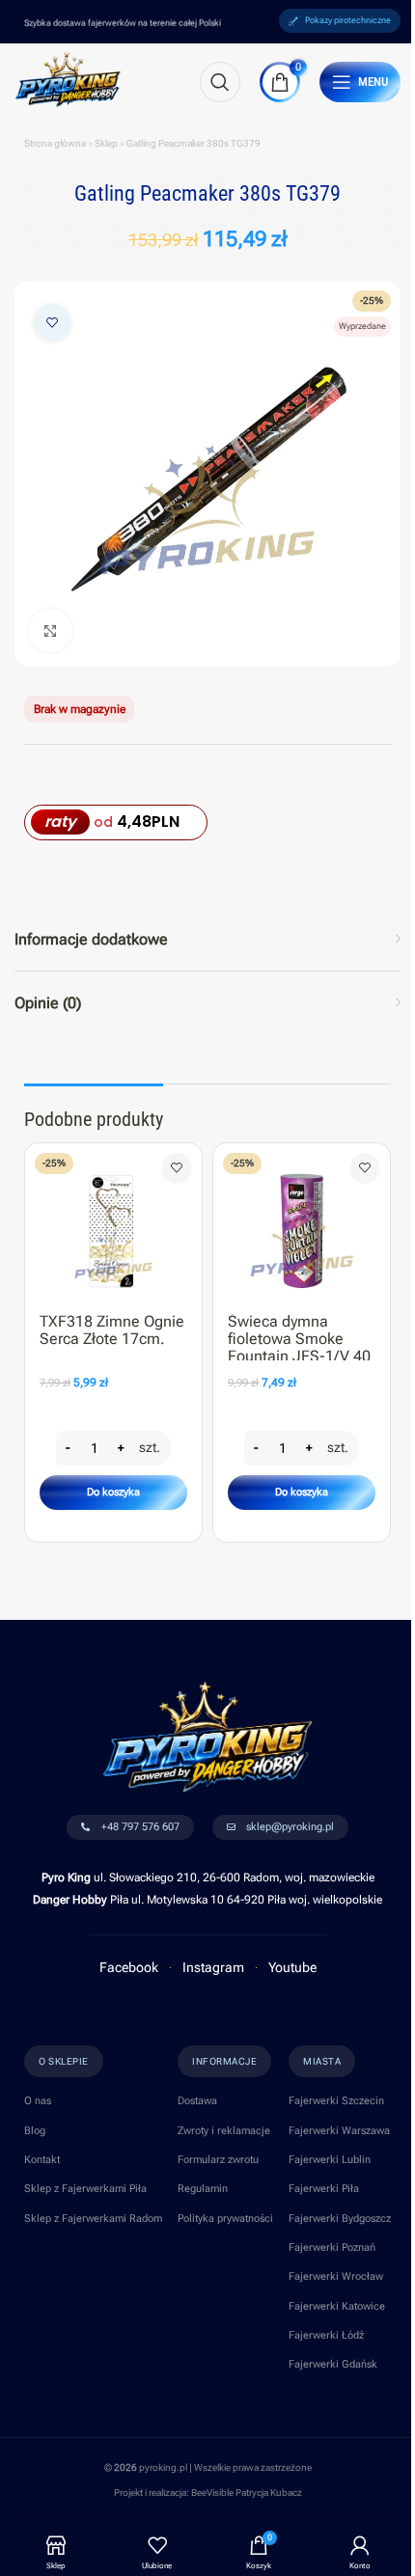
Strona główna (55, 143)
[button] (113, 1493)
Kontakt (42, 2160)
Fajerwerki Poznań (332, 2247)
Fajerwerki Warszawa (339, 2131)
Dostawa (197, 2101)
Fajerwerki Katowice (337, 2306)
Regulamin (203, 2189)
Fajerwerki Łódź (326, 2335)
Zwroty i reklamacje (224, 2131)
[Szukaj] (220, 82)
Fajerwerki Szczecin (336, 2101)
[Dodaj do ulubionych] (52, 323)
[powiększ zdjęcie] (51, 630)
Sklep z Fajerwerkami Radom (93, 2219)
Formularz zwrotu (218, 2160)
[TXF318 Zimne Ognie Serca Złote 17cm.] (113, 1224)
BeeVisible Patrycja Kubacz (247, 2493)
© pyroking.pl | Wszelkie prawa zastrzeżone (208, 2467)
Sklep (106, 143)
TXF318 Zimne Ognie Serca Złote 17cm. (112, 1330)
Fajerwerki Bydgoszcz (340, 2219)
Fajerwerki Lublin (330, 2160)
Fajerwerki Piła (324, 2189)
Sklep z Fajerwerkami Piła (85, 2189)
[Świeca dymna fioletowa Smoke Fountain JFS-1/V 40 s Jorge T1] (302, 1224)
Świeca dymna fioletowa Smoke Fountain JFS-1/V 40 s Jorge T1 (299, 1347)
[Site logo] (68, 78)
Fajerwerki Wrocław (336, 2276)
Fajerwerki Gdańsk (333, 2364)
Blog (35, 2131)
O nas (38, 2101)
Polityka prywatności (225, 2219)
